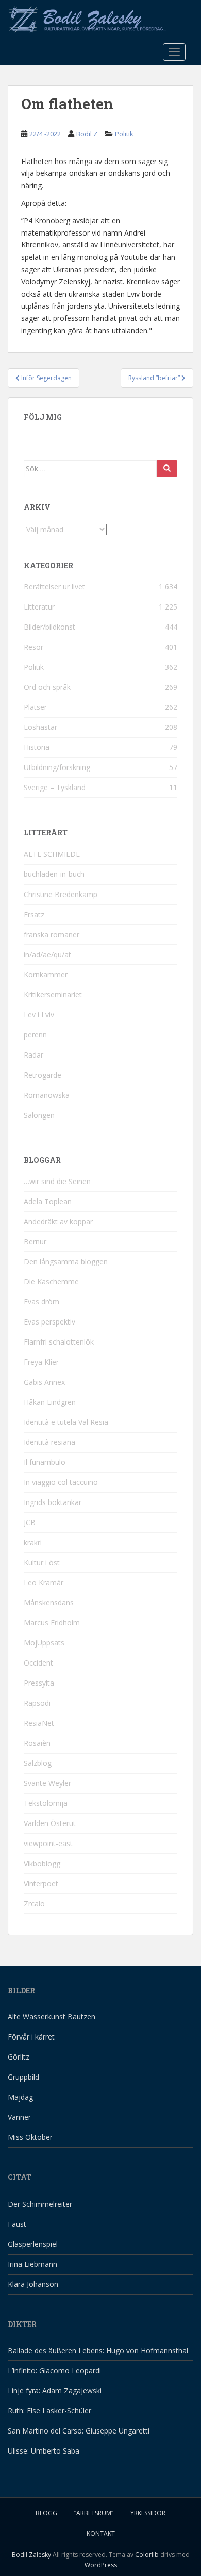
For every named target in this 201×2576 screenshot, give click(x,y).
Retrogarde (43, 1075)
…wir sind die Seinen (57, 1181)
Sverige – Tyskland (55, 787)
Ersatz (34, 914)
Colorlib (147, 2555)
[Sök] (167, 469)
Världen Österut (50, 1823)
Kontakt (101, 2534)
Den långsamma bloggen (66, 1262)
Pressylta (39, 1683)
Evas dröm (41, 1302)
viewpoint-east (48, 1843)
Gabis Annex (44, 1382)
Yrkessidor (148, 2513)
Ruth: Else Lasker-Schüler (49, 2411)
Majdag (20, 2097)
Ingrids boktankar (53, 1502)
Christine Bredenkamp (61, 894)
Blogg (46, 2513)
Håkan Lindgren (50, 1402)
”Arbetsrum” (94, 2513)
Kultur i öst (42, 1562)
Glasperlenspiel (33, 2244)
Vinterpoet (41, 1883)
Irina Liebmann (32, 2264)
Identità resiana (49, 1442)
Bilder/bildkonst (49, 627)
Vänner (19, 2117)
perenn (35, 1035)
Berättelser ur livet (54, 587)
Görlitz (19, 2057)
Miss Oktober (30, 2137)
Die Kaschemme (51, 1282)
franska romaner (52, 934)
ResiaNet (39, 1723)
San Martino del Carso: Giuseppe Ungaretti (79, 2431)
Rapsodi (37, 1703)
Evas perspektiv (49, 1322)
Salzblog (38, 1763)
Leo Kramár (44, 1582)
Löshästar (40, 727)
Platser (35, 707)
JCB (30, 1522)
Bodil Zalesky (31, 2555)
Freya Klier (41, 1362)
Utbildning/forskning (57, 767)
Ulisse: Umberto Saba (44, 2451)
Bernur (35, 1241)
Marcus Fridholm (52, 1623)
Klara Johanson (33, 2284)
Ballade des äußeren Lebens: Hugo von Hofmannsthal (98, 2350)
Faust (17, 2224)
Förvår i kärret (31, 2037)
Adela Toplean (48, 1201)
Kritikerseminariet (53, 995)
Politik (124, 134)
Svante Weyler (47, 1783)
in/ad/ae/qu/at (47, 954)
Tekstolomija (46, 1803)
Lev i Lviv (39, 1015)
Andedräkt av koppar (58, 1221)
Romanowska (47, 1095)
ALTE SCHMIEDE (52, 854)
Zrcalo (34, 1903)
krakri (33, 1542)
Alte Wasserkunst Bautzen (52, 2017)
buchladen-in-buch (54, 874)
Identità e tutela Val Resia (66, 1422)
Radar (33, 1055)
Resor (33, 647)
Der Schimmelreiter (40, 2204)
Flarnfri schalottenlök (59, 1342)
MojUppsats (44, 1643)
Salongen (39, 1115)
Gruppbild (23, 2077)
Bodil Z (87, 134)
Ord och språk (47, 687)
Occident (38, 1663)
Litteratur (39, 607)
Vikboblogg (42, 1863)
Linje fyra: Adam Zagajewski (55, 2391)
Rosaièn (37, 1743)
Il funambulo (45, 1462)
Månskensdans (49, 1603)
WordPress (101, 2565)
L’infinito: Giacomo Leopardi (54, 2371)
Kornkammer (46, 974)
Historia (37, 747)
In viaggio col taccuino (61, 1482)
